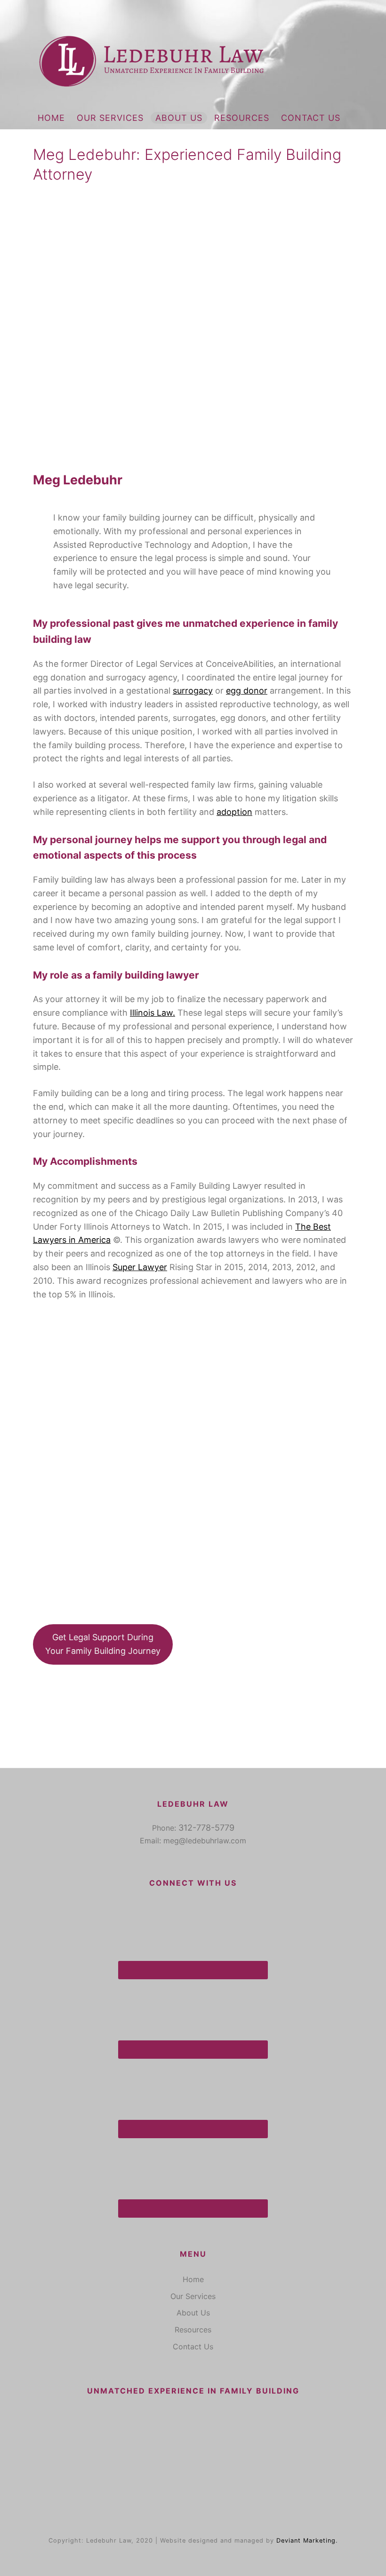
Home (51, 118)
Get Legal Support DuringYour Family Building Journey (103, 1644)
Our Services (110, 118)
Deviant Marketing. (307, 2540)
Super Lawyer (140, 1267)
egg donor (247, 691)
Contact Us (311, 118)
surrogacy (193, 691)
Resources (242, 118)
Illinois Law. (153, 1013)
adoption (234, 812)
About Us (179, 118)
